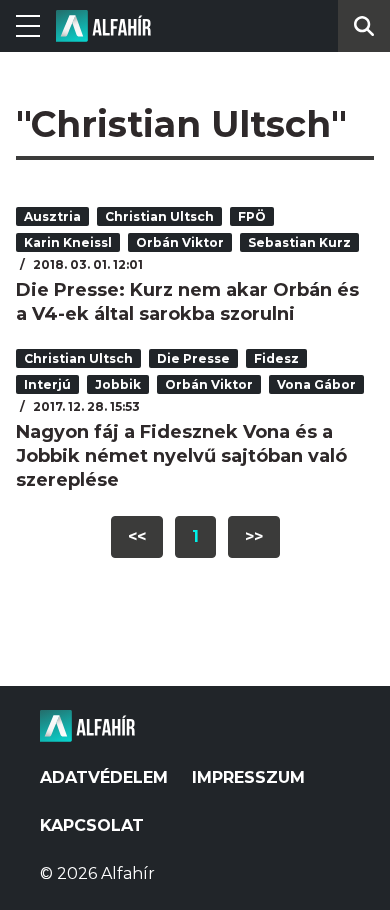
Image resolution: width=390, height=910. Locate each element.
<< (137, 536)
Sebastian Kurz (299, 242)
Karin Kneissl (68, 242)
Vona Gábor (316, 384)
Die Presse (193, 358)
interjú (47, 384)
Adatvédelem (104, 777)
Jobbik (118, 384)
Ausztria (52, 216)
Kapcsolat (92, 825)
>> (254, 536)
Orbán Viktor (180, 242)
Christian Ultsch (159, 216)
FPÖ (252, 216)
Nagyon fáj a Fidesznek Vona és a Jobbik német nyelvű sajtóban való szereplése (181, 456)
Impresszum (248, 777)
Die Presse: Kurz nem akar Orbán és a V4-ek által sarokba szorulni (187, 302)
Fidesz (276, 358)
